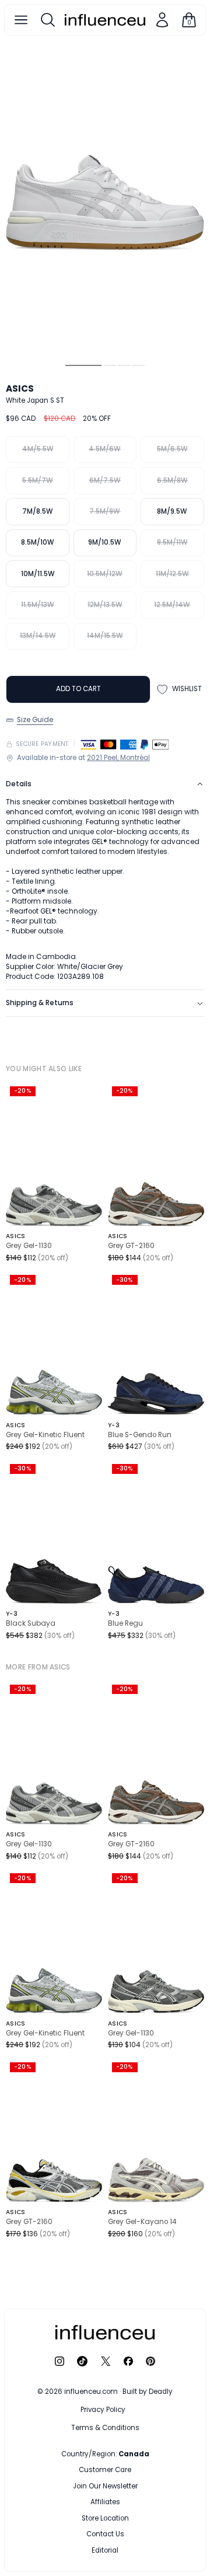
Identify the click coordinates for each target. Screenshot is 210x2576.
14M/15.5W (105, 636)
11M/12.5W (172, 574)
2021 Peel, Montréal (118, 758)
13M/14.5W (38, 636)
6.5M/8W (172, 480)
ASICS (20, 388)
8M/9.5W (172, 511)
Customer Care (105, 2470)
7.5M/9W (105, 511)
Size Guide (35, 720)
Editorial (105, 2550)
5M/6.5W (172, 449)
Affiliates (105, 2502)
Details (19, 784)
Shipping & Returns (40, 1003)
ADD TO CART (78, 689)
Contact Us (105, 2534)
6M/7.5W (105, 480)
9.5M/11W (172, 542)
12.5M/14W (172, 605)
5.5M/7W (38, 480)
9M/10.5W (105, 542)
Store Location (105, 2518)
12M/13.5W (105, 605)
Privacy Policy (103, 2410)
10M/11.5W (38, 574)
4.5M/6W (105, 449)
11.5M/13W (38, 605)
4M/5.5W (38, 449)
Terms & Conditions (105, 2428)
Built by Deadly (148, 2392)
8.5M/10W (38, 542)
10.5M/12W (105, 574)
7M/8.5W (38, 511)
